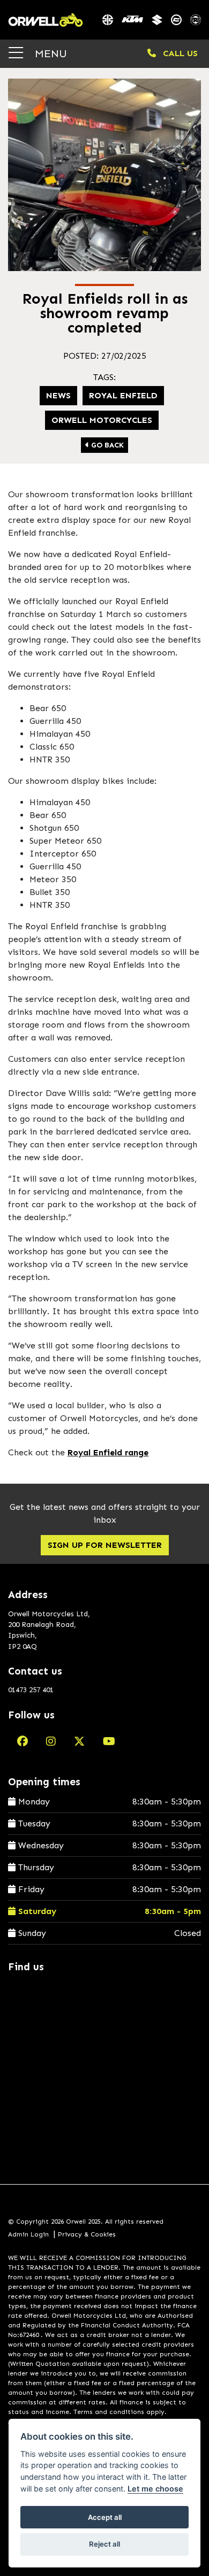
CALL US (179, 53)
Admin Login (28, 2234)
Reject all (104, 2544)
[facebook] (23, 1741)
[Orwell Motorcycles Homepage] (46, 20)
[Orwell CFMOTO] (176, 20)
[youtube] (109, 1741)
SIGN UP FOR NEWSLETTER (105, 1545)
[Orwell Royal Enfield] (196, 20)
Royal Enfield (123, 395)
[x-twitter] (79, 1741)
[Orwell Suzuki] (157, 20)
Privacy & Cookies (87, 2234)
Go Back (106, 445)
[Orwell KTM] (132, 20)
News (58, 395)
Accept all (105, 2517)
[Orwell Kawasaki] (108, 20)
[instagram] (51, 1741)
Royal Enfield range (108, 1452)
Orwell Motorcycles (102, 420)
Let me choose (155, 2489)
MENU (49, 53)
